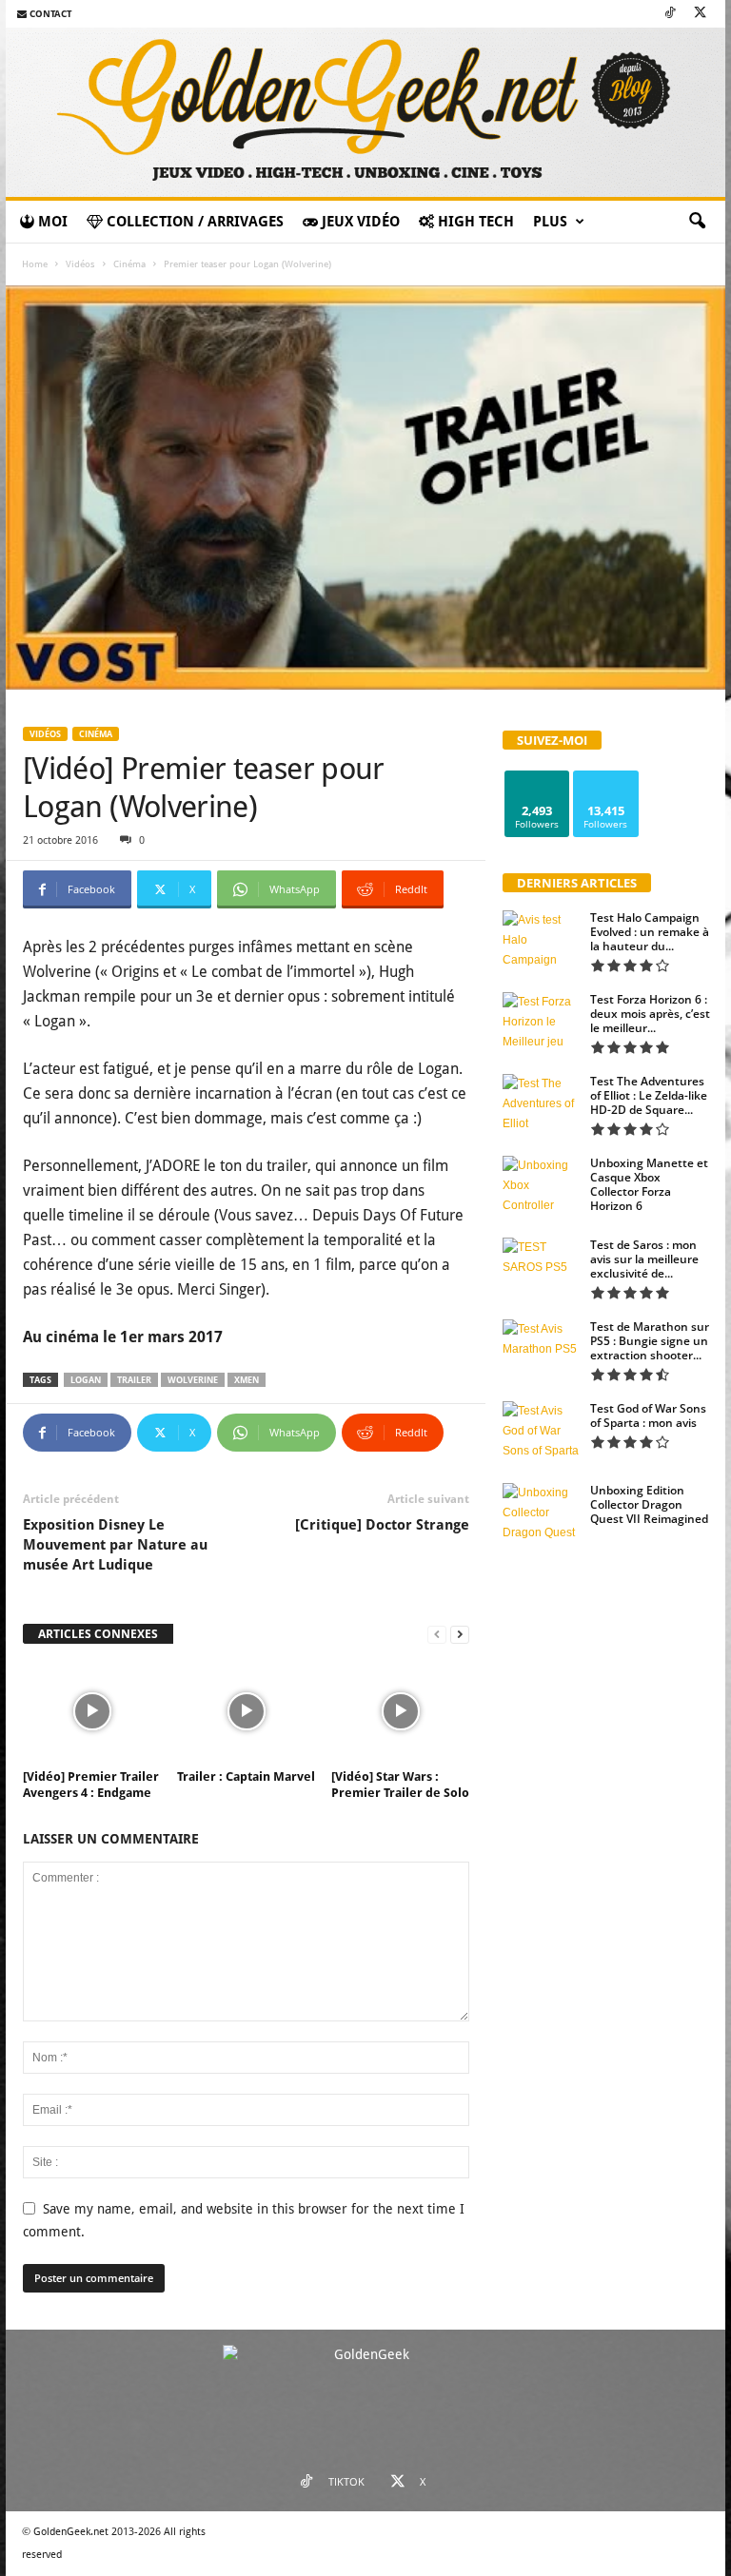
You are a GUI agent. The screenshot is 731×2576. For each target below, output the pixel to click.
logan (86, 1380)
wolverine (193, 1380)
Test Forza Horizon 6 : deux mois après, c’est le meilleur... (650, 1014)
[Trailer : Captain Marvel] (246, 1711)
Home (35, 264)
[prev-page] (437, 1635)
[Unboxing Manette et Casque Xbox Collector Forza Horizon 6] (541, 1184)
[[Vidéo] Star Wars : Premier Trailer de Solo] (400, 1711)
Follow (537, 778)
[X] (700, 14)
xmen (247, 1380)
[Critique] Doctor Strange (382, 1525)
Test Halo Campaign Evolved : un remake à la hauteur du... (650, 932)
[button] (697, 222)
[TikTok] (670, 14)
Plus (550, 222)
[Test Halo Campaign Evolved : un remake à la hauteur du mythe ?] (541, 939)
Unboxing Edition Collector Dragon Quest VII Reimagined (649, 1504)
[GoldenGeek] (365, 112)
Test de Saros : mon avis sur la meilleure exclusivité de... (644, 1259)
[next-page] (460, 1635)
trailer (134, 1380)
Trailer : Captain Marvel (246, 1776)
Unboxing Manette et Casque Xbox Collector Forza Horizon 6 (649, 1184)
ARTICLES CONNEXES (98, 1634)
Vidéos (80, 264)
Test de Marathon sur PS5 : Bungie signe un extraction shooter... (650, 1341)
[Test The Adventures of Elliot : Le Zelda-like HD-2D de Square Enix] (541, 1103)
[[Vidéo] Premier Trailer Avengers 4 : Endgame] (92, 1711)
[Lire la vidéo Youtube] (365, 488)
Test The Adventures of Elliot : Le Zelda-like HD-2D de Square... (649, 1095)
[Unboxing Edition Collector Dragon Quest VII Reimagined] (541, 1512)
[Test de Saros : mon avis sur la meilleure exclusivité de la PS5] (541, 1266)
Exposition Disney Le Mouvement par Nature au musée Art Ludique (115, 1545)
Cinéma (129, 264)
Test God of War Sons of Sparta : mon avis (648, 1415)
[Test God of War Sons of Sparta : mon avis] (541, 1430)
